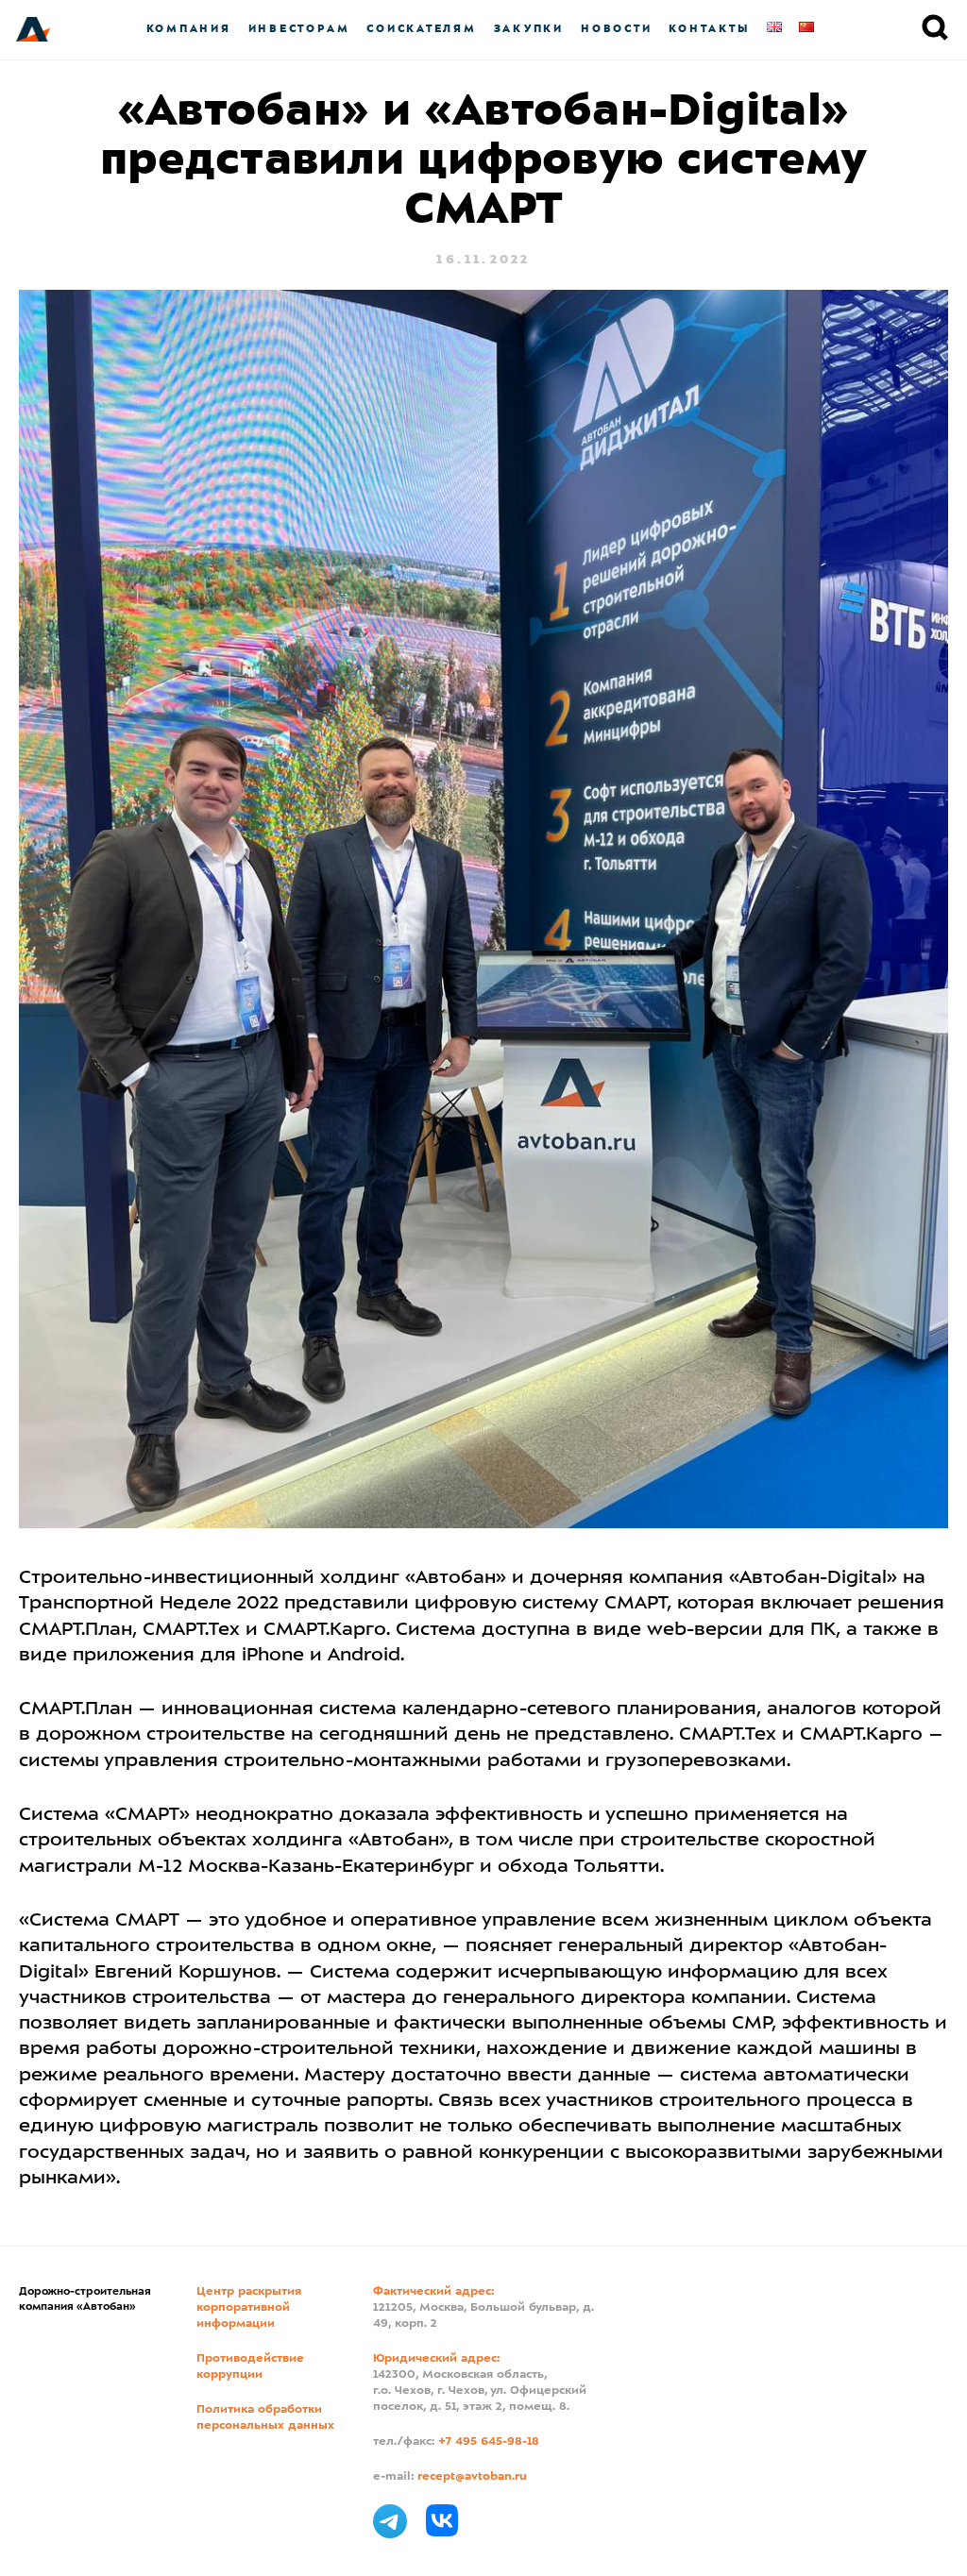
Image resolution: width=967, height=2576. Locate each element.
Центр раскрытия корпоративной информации (249, 2308)
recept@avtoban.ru (472, 2477)
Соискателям (421, 29)
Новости (616, 29)
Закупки (529, 29)
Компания (189, 29)
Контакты (709, 29)
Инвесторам (299, 29)
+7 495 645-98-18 (489, 2442)
